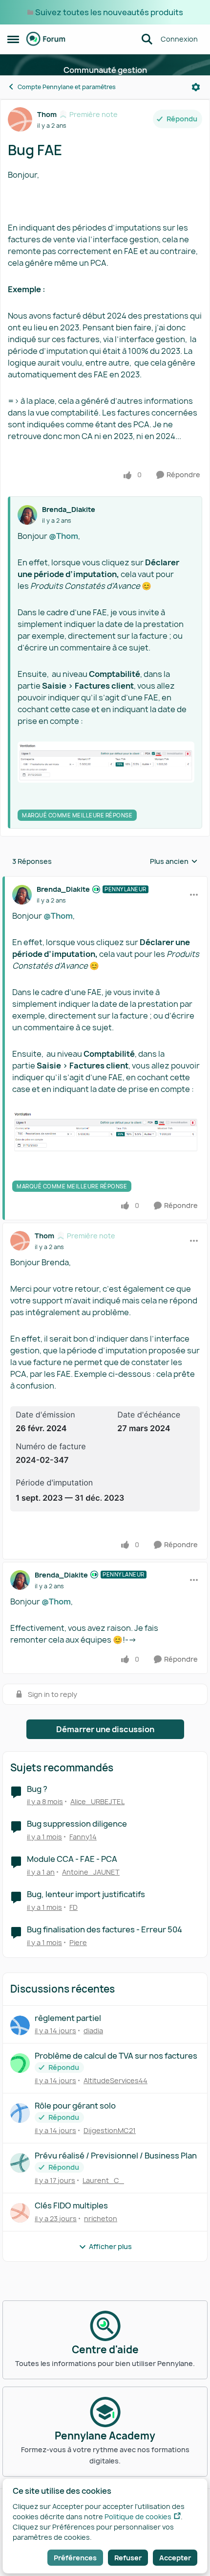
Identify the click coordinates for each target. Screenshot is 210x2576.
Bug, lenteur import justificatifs (86, 1894)
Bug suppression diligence (77, 1824)
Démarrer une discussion (105, 1729)
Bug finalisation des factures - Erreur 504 (105, 1930)
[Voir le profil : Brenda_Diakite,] (27, 515)
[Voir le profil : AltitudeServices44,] (20, 2063)
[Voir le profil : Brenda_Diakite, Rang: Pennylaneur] (22, 895)
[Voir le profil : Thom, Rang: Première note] (20, 119)
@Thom (63, 536)
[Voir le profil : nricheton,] (20, 2213)
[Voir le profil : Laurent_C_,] (20, 2163)
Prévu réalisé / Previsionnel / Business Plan (116, 2156)
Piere (78, 1942)
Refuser (128, 2558)
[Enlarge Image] (106, 762)
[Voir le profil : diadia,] (20, 2025)
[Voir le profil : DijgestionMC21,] (20, 2113)
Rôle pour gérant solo (75, 2106)
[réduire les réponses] (105, 881)
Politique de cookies (138, 2517)
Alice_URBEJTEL (97, 1801)
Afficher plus (110, 2246)
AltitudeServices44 (115, 2080)
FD (73, 1907)
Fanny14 (83, 1837)
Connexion (179, 39)
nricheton (101, 2218)
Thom (47, 114)
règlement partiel (68, 2018)
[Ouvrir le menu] (196, 87)
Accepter (175, 2558)
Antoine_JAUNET (91, 1872)
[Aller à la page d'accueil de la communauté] (46, 39)
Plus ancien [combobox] (174, 861)
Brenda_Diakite (69, 509)
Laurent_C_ (103, 2180)
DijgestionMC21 (110, 2130)
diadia (93, 2031)
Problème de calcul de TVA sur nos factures (116, 2056)
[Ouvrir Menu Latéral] (13, 39)
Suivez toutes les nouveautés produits (109, 12)
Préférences (75, 2558)
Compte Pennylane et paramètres (67, 87)
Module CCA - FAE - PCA (72, 1859)
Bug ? (37, 1789)
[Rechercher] (147, 39)
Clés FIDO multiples (71, 2206)
